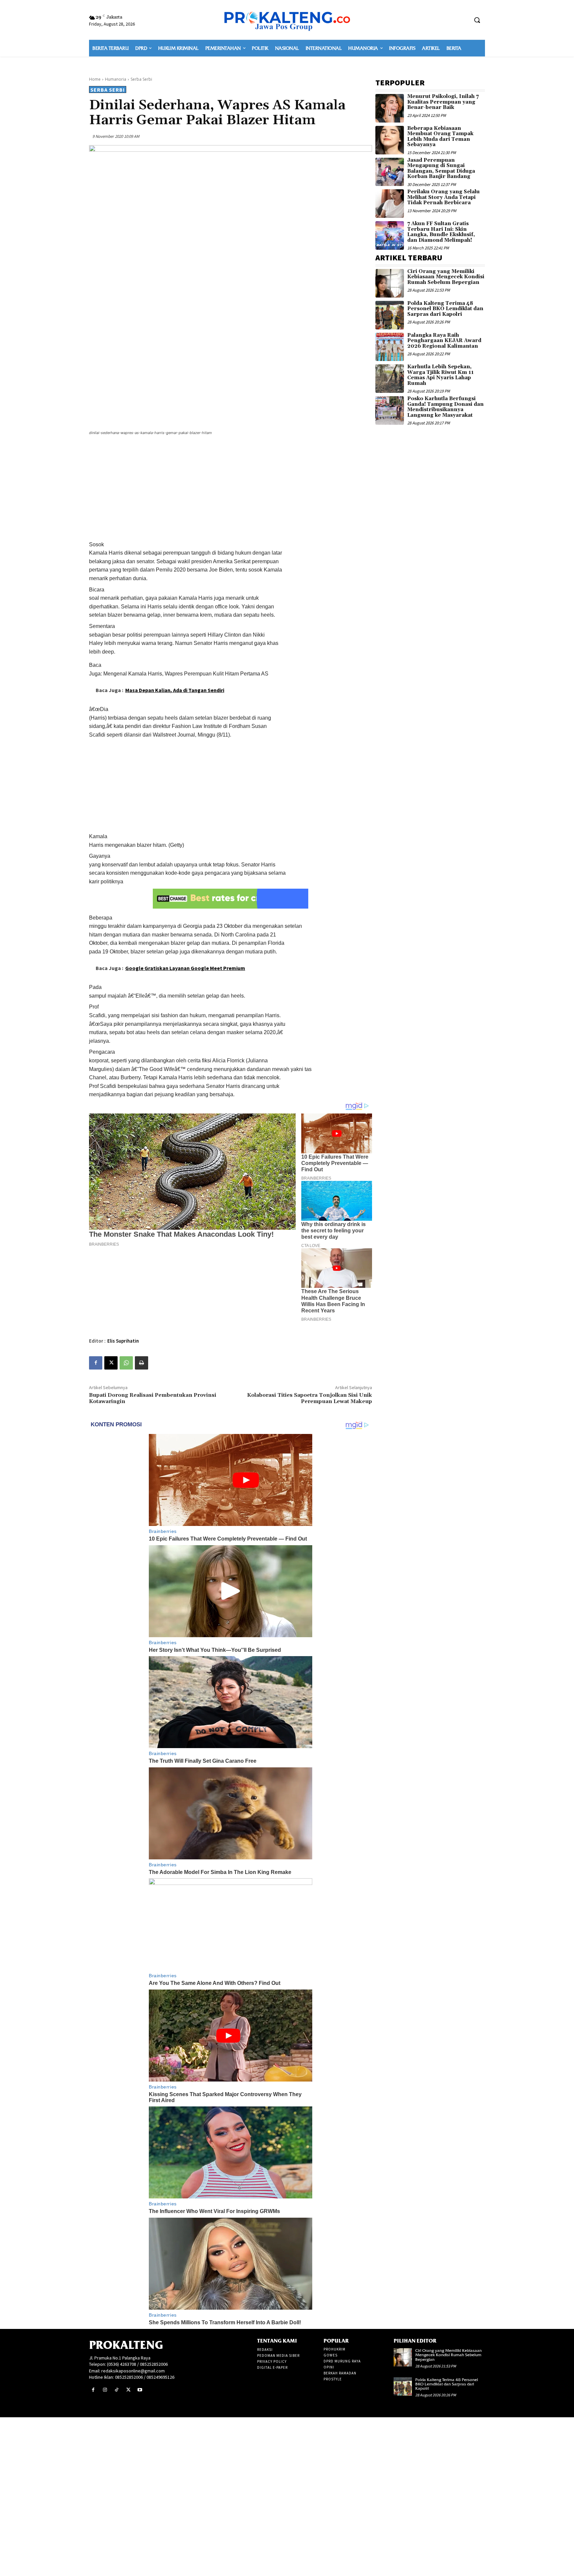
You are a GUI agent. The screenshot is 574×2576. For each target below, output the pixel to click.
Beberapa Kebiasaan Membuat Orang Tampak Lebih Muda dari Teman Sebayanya (440, 137)
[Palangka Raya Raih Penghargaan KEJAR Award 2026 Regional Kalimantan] (390, 347)
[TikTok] (116, 2390)
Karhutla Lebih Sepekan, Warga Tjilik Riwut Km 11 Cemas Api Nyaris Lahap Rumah (440, 375)
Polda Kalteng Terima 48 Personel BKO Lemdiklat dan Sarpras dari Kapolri (445, 309)
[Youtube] (140, 2390)
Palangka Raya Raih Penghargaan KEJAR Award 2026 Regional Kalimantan (444, 341)
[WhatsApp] (126, 1363)
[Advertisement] (231, 489)
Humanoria (116, 79)
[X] (111, 1363)
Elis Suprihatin (123, 1341)
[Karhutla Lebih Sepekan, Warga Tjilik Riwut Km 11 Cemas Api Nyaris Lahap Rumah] (390, 379)
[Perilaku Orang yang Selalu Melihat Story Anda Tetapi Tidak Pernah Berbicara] (390, 204)
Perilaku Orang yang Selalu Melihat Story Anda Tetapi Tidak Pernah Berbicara (443, 197)
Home (95, 79)
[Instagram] (105, 2390)
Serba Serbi (141, 79)
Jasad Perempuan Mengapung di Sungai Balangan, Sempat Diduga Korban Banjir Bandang (441, 169)
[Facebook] (96, 1363)
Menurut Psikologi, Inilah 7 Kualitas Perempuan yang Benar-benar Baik (443, 102)
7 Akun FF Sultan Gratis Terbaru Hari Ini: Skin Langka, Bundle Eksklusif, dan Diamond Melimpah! (441, 232)
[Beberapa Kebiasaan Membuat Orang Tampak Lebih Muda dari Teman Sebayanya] (390, 140)
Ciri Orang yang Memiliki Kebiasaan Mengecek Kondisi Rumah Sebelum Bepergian (446, 277)
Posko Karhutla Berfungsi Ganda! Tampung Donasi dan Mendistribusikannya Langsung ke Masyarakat (445, 407)
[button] (477, 20)
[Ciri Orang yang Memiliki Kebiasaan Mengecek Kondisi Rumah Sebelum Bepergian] (390, 283)
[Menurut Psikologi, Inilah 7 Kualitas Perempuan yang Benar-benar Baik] (390, 108)
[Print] (142, 1363)
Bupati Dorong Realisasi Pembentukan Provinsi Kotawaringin (153, 1398)
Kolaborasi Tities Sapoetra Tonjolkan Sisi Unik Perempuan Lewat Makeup (310, 1398)
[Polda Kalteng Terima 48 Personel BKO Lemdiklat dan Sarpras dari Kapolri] (390, 315)
